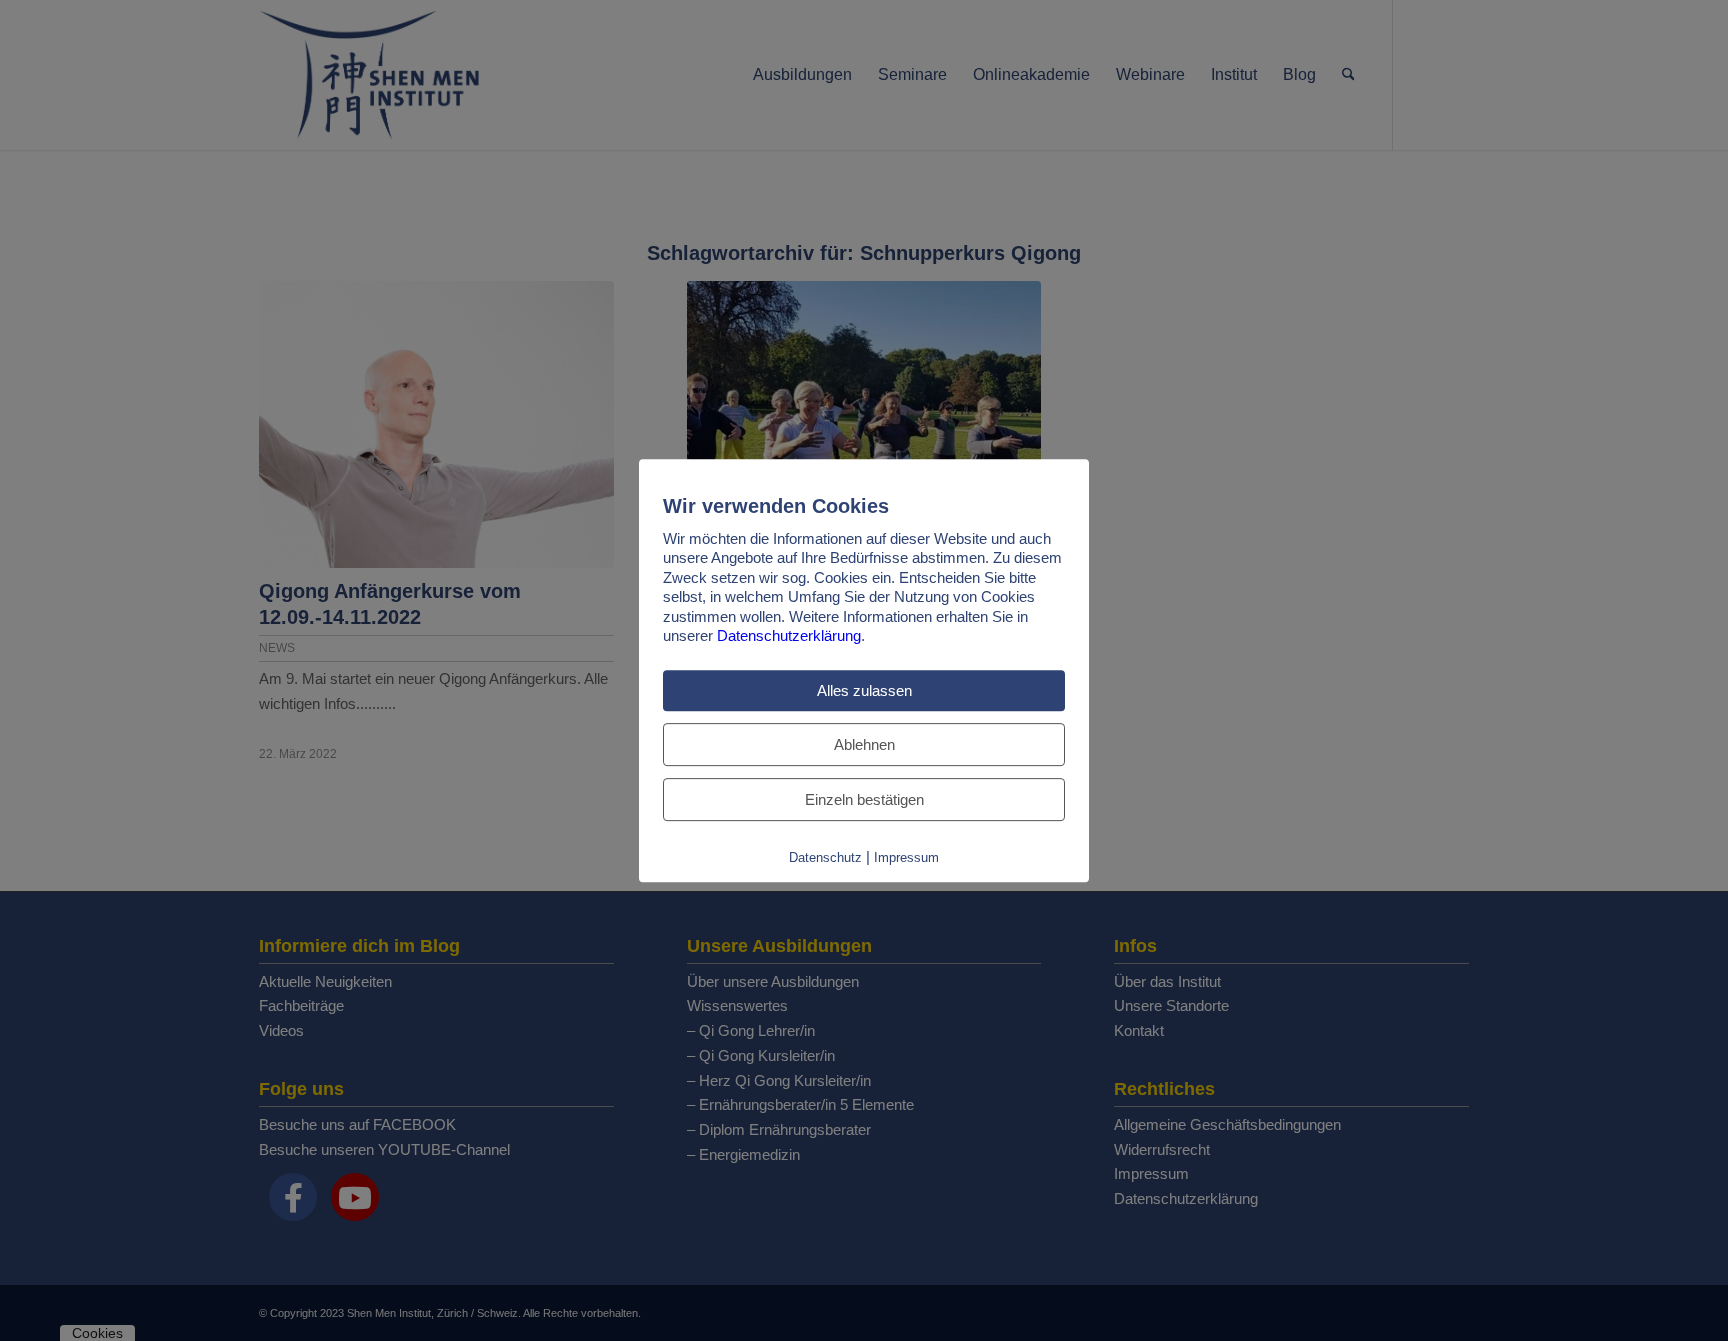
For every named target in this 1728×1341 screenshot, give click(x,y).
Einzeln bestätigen (864, 799)
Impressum (906, 857)
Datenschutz (825, 857)
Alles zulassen (864, 690)
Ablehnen (864, 744)
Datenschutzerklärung (789, 635)
